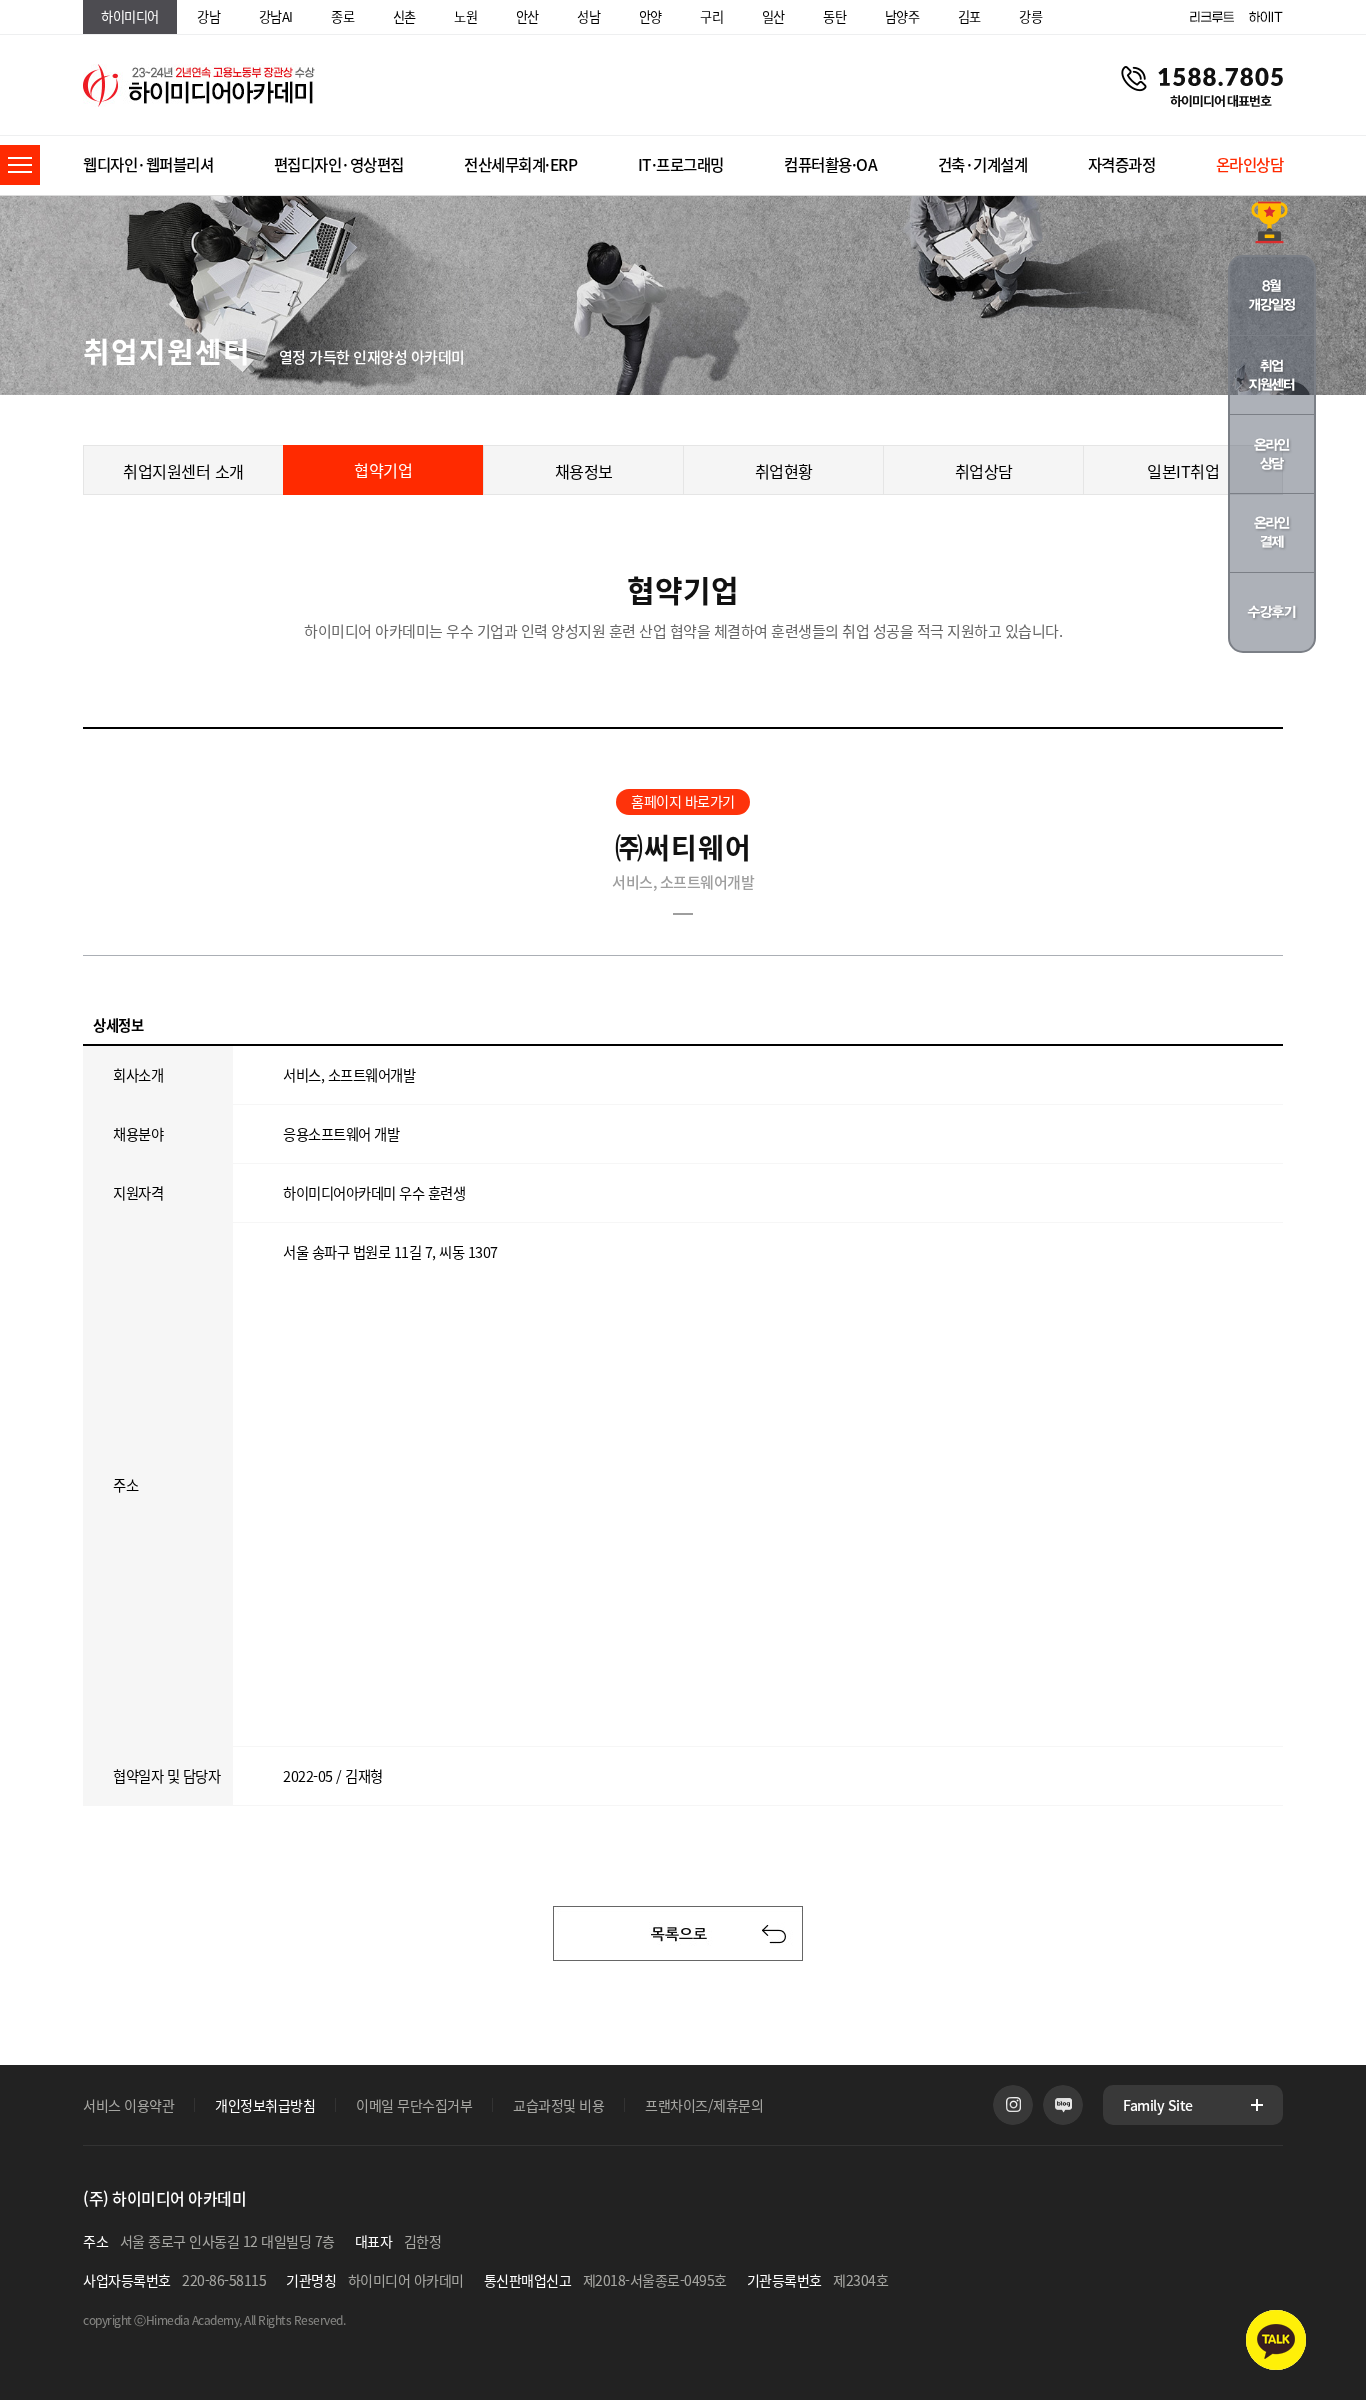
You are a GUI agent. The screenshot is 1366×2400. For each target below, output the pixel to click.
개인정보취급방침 (265, 2105)
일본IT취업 (1183, 471)
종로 (342, 16)
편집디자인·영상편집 (339, 164)
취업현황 (784, 471)
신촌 (404, 16)
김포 (969, 16)
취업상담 (984, 471)
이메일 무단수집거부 (414, 2105)
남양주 (902, 16)
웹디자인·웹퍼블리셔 (148, 164)
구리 (711, 16)
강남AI (276, 16)
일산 (773, 16)
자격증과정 (1122, 164)
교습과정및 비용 (558, 2105)
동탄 (834, 16)
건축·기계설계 (983, 164)
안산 (527, 16)
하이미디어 (130, 16)
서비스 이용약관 (128, 2105)
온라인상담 (1250, 164)
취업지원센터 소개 (183, 471)
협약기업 (383, 470)
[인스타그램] (1013, 2105)
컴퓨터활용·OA (830, 164)
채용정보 (584, 471)
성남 (588, 16)
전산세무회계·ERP (520, 164)
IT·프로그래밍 (681, 164)
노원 (465, 16)
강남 (208, 16)
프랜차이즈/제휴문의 (704, 2105)
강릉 (1030, 16)
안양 (650, 16)
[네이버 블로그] (1063, 2105)
